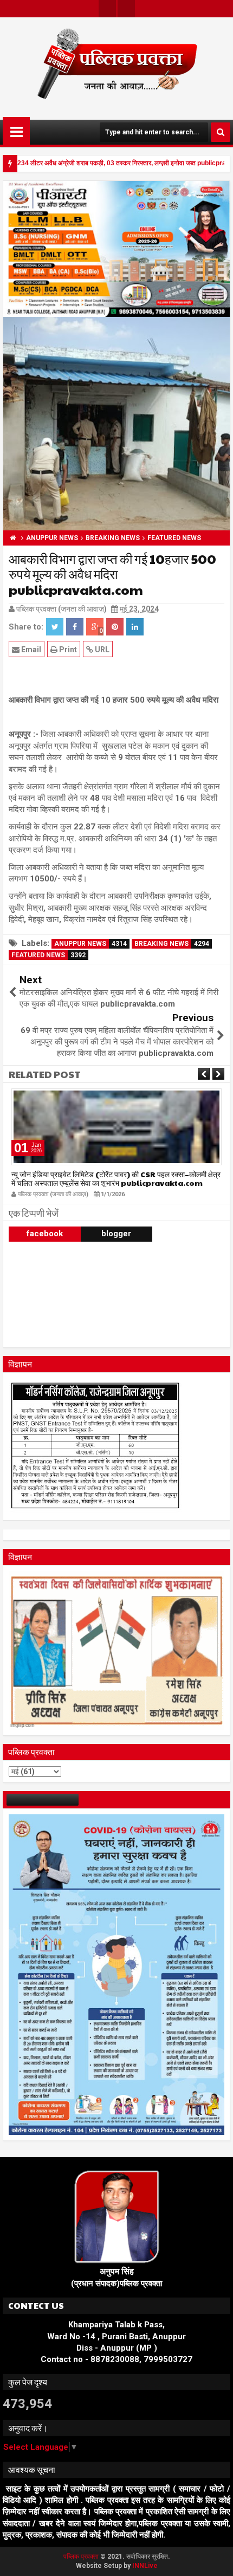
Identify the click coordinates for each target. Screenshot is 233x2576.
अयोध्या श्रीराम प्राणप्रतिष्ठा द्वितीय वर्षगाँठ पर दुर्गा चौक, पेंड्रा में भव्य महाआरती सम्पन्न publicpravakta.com (114, 1179)
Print (67, 650)
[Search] (221, 132)
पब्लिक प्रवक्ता (82, 2556)
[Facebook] (126, 9)
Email (30, 650)
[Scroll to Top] (217, 2560)
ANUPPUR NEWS (90, 944)
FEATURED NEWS (48, 955)
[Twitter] (107, 9)
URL (101, 650)
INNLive (145, 2566)
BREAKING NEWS (172, 944)
